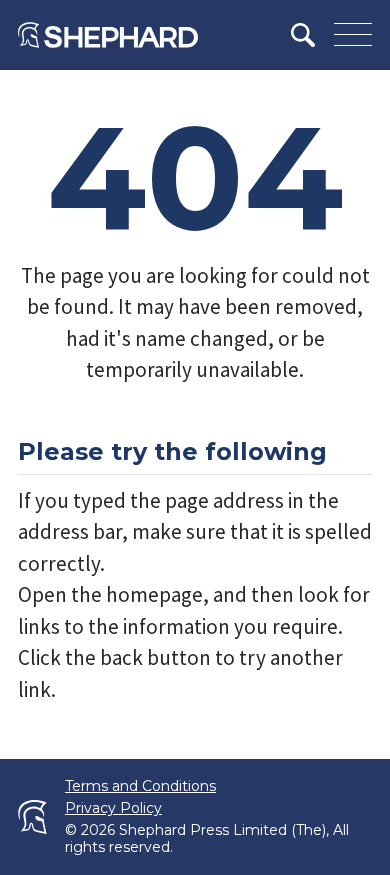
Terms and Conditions (140, 786)
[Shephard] (108, 35)
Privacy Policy (113, 808)
